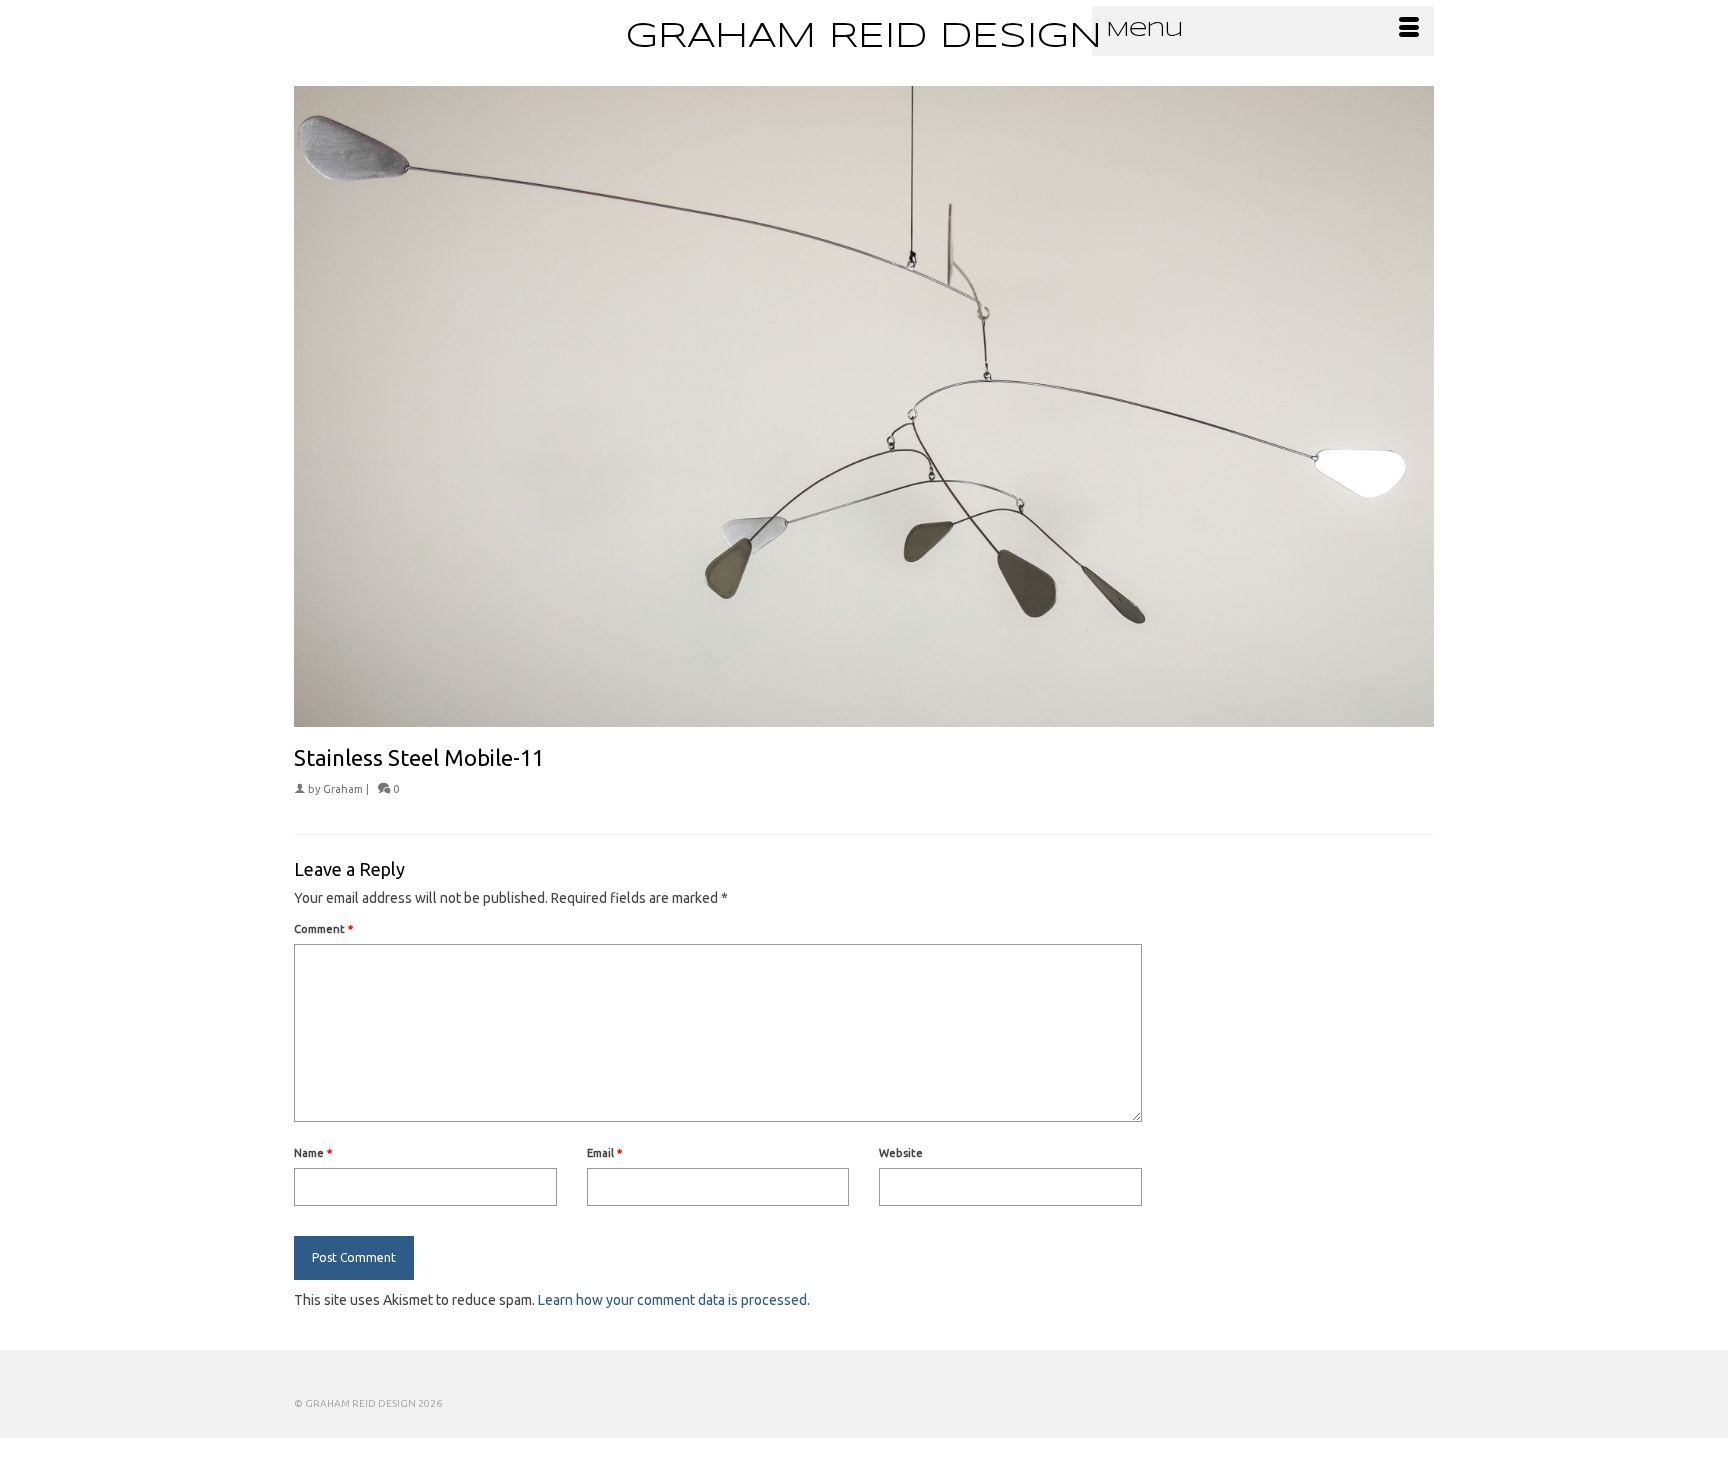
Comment (323, 929)
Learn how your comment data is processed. (674, 1300)
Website (901, 1153)
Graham (343, 789)
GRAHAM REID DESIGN (864, 37)
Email (604, 1153)
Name (313, 1153)
